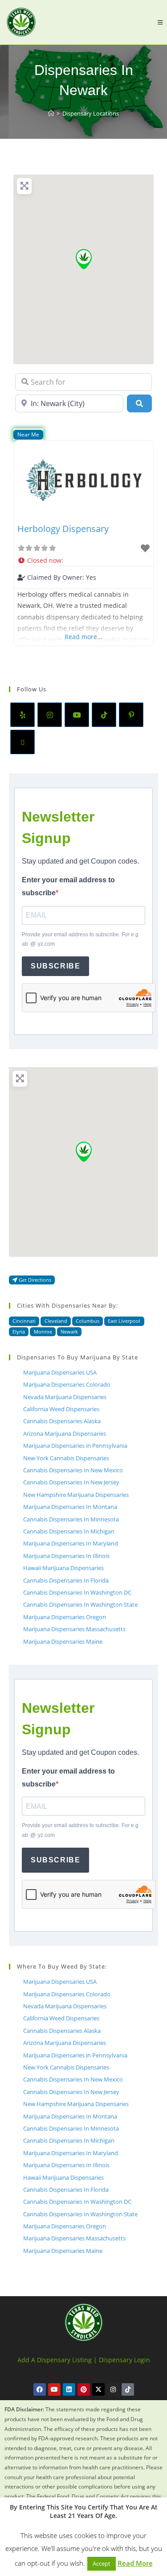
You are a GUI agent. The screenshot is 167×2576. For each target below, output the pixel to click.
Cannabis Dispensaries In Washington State (80, 1604)
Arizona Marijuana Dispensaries (65, 1433)
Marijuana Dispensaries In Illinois (66, 1556)
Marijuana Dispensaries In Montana (70, 1507)
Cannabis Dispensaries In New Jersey (71, 1482)
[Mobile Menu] (160, 22)
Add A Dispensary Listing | (57, 2360)
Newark (69, 1332)
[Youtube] (77, 715)
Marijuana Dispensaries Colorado (67, 1384)
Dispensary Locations (91, 113)
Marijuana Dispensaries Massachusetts (74, 1629)
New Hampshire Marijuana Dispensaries (76, 1495)
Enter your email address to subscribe (68, 886)
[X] (22, 742)
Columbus (88, 1321)
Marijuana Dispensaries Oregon (65, 1617)
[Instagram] (50, 715)
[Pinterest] (131, 715)
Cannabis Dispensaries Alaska (62, 1421)
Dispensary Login (124, 2360)
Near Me (28, 434)
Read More (135, 2563)
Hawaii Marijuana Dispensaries (63, 1568)
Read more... (83, 637)
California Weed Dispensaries (61, 1409)
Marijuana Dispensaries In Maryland (71, 1543)
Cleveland (56, 1321)
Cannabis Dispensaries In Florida (66, 1580)
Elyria (19, 1332)
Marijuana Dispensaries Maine (63, 1641)
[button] (84, 259)
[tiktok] (104, 715)
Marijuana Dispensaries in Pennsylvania (75, 1446)
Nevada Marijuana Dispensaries (65, 1397)
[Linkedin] (69, 2389)
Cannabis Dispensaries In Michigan (69, 1531)
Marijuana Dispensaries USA (60, 1372)
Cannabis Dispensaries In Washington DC (77, 1592)
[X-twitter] (98, 2389)
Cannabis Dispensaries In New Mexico (73, 1470)
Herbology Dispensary (63, 529)
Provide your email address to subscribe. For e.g (80, 939)
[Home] (51, 113)
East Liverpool (124, 1321)
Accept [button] (102, 2564)
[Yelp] (22, 715)
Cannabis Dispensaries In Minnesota (71, 1519)
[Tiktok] (128, 2389)
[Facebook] (40, 2389)
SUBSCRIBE (55, 966)
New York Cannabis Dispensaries (66, 1458)
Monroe (43, 1332)
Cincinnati (24, 1321)
